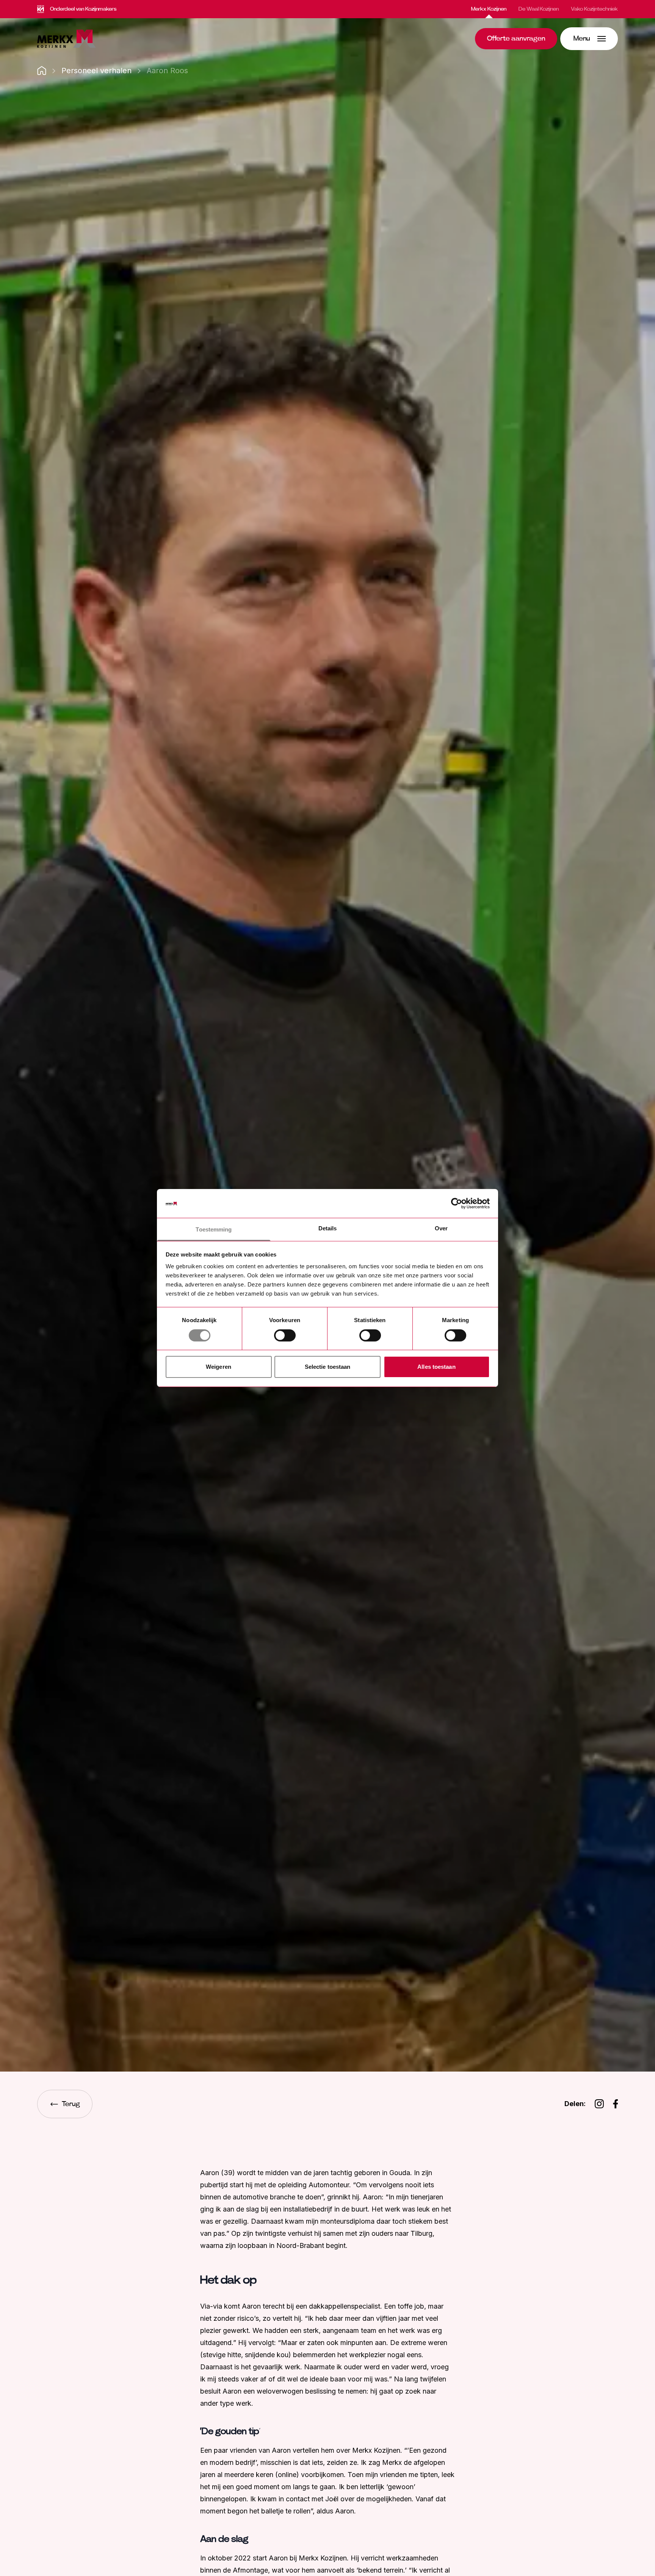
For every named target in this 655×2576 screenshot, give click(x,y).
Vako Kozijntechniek (594, 9)
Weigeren (219, 1367)
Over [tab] (441, 1229)
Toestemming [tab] (214, 1230)
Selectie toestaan (328, 1367)
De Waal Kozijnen (539, 9)
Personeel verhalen (96, 71)
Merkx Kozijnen (489, 9)
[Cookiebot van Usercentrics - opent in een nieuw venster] (457, 1203)
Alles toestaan (436, 1367)
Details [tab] (328, 1229)
